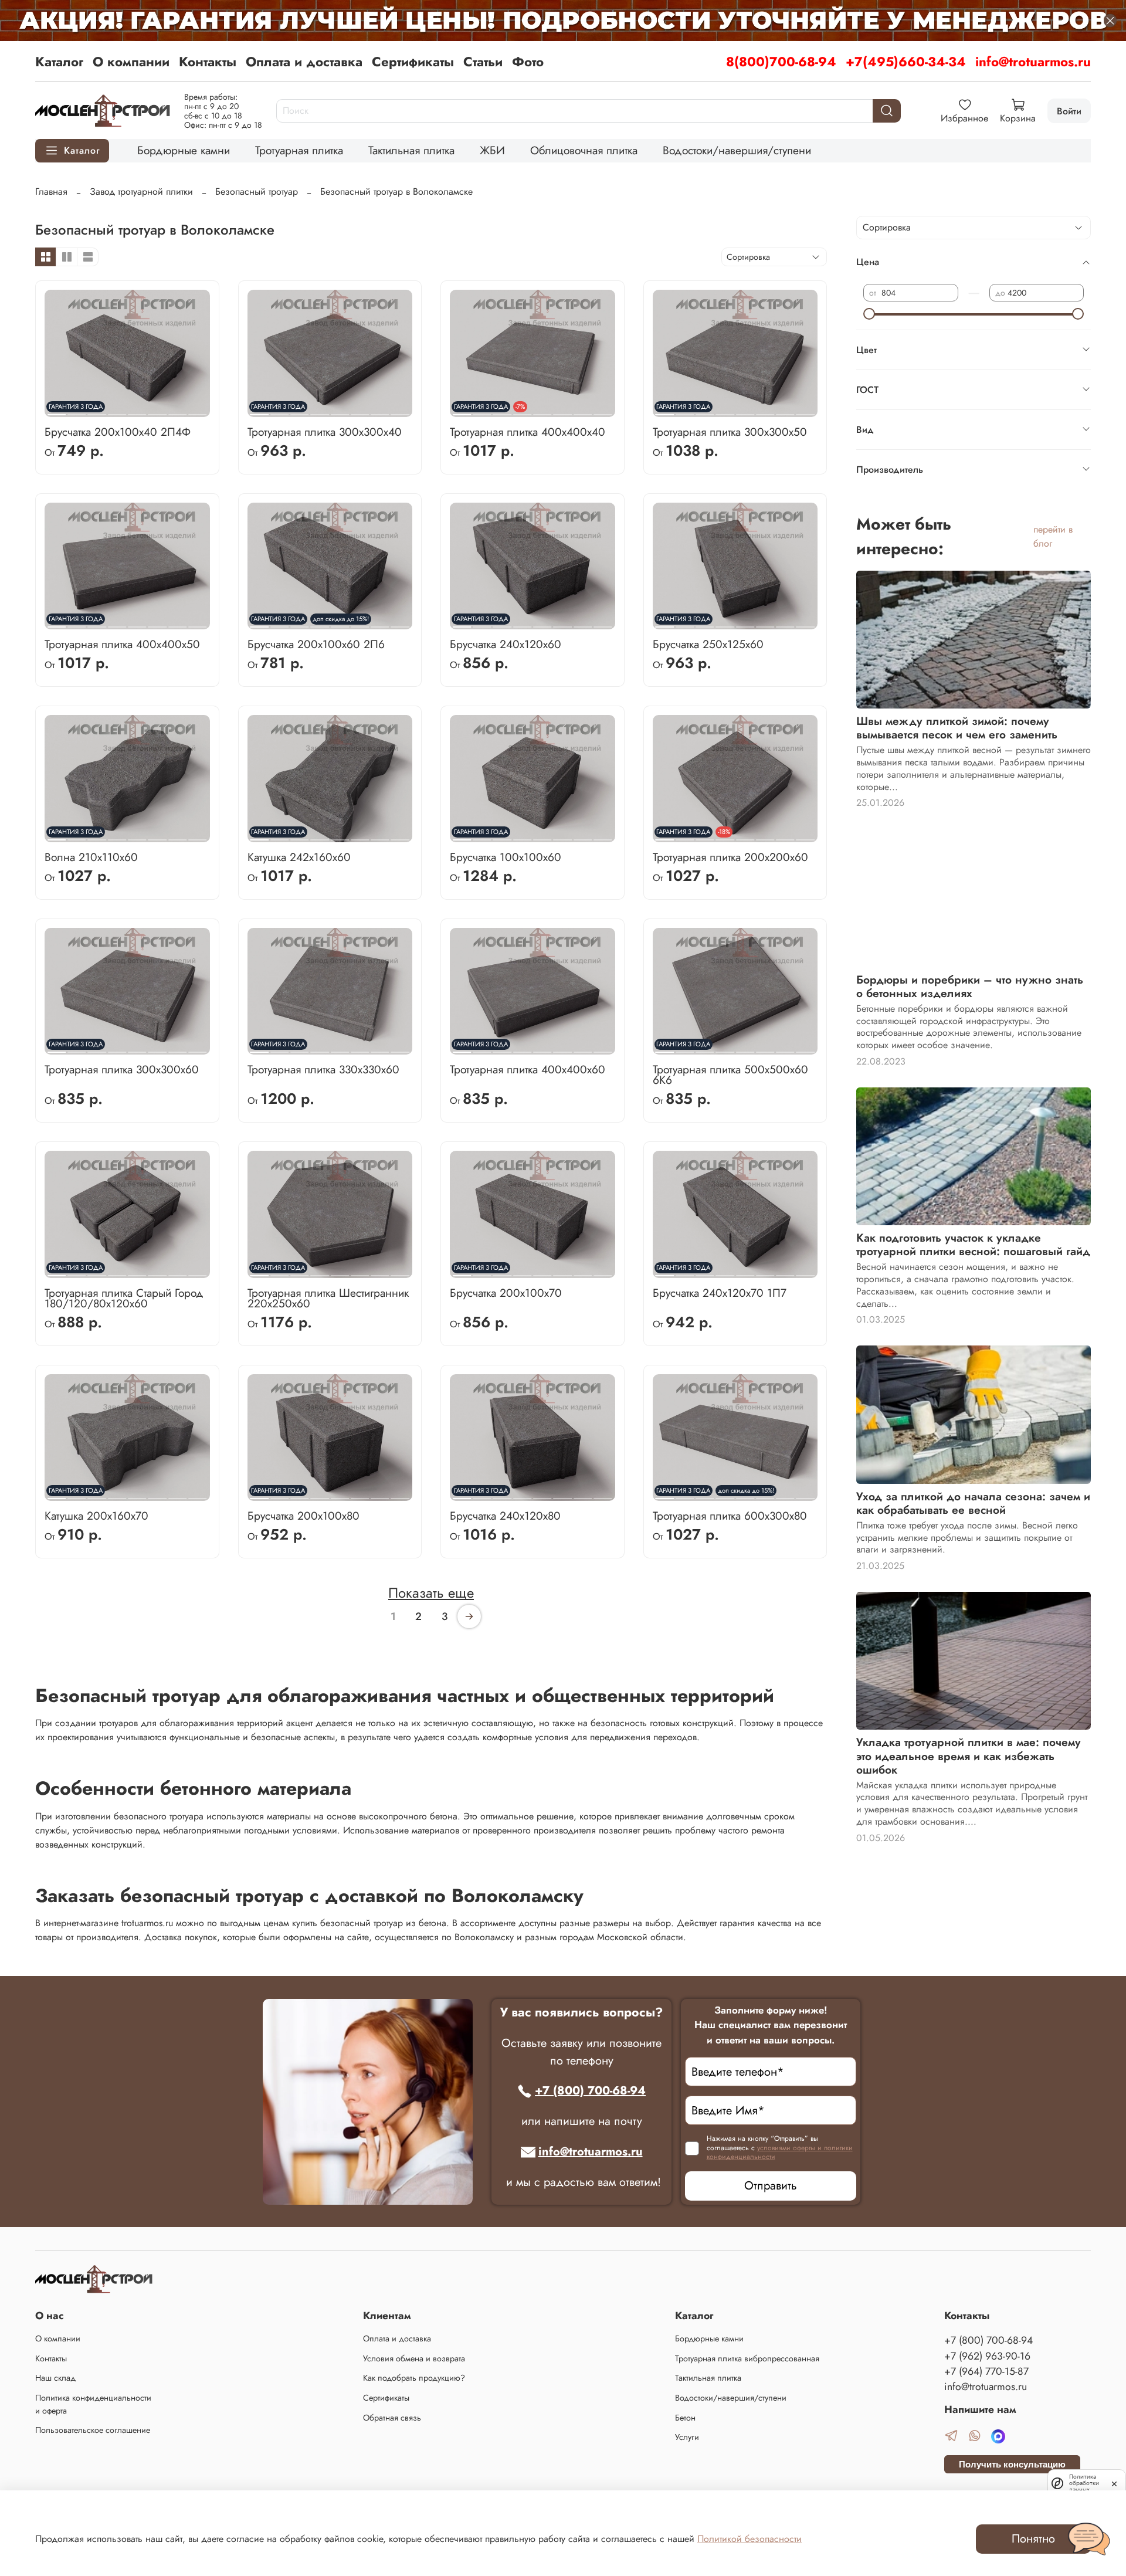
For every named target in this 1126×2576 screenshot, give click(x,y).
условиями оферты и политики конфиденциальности (780, 2153)
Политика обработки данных (1084, 2483)
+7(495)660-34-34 (906, 62)
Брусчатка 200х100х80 (303, 1516)
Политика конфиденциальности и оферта (93, 2404)
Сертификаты (413, 62)
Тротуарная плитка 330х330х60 (323, 1069)
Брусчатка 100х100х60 (506, 857)
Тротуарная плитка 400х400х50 (122, 644)
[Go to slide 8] (197, 410)
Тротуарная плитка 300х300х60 (122, 1069)
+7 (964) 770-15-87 (986, 2371)
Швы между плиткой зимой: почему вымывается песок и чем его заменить (957, 728)
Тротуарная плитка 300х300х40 (325, 432)
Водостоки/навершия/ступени (737, 150)
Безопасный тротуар (257, 191)
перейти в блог (1053, 536)
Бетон (685, 2418)
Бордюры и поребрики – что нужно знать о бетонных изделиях (970, 986)
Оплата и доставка (304, 62)
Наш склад (55, 2378)
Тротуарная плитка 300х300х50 (730, 432)
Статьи (483, 62)
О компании (131, 62)
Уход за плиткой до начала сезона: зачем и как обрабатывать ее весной (973, 1503)
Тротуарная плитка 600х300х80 (730, 1516)
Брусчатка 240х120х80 (505, 1516)
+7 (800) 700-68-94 (590, 2091)
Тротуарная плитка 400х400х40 (528, 432)
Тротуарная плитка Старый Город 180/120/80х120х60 (124, 1298)
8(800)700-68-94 (781, 62)
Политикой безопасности (749, 2539)
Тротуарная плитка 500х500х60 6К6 (730, 1075)
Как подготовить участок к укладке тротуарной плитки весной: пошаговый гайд (973, 1244)
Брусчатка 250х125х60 (708, 644)
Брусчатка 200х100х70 (506, 1293)
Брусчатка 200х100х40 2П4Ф (118, 432)
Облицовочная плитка (584, 150)
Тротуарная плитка (299, 150)
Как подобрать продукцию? (414, 2378)
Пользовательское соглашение (93, 2430)
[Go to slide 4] (117, 410)
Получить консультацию (1012, 2464)
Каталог (59, 62)
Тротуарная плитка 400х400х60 (528, 1069)
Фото (528, 62)
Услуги (687, 2437)
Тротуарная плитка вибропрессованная (747, 2358)
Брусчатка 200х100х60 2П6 (316, 644)
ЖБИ (492, 150)
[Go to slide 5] (137, 410)
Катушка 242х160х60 (299, 857)
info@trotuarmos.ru (1033, 62)
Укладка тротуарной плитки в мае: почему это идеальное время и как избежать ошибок (969, 1755)
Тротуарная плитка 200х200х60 (730, 857)
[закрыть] (1114, 2483)
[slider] (869, 314)
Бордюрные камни (184, 150)
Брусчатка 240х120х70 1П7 (720, 1293)
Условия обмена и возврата (414, 2358)
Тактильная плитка (411, 150)
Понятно (1033, 2539)
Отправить (771, 2186)
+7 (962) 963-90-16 (987, 2356)
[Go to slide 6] (157, 410)
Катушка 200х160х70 (96, 1516)
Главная (51, 191)
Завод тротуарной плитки (141, 191)
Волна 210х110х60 (91, 857)
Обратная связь (392, 2418)
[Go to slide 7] (177, 410)
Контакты (208, 62)
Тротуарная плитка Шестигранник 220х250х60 (328, 1298)
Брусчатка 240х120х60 (506, 644)
